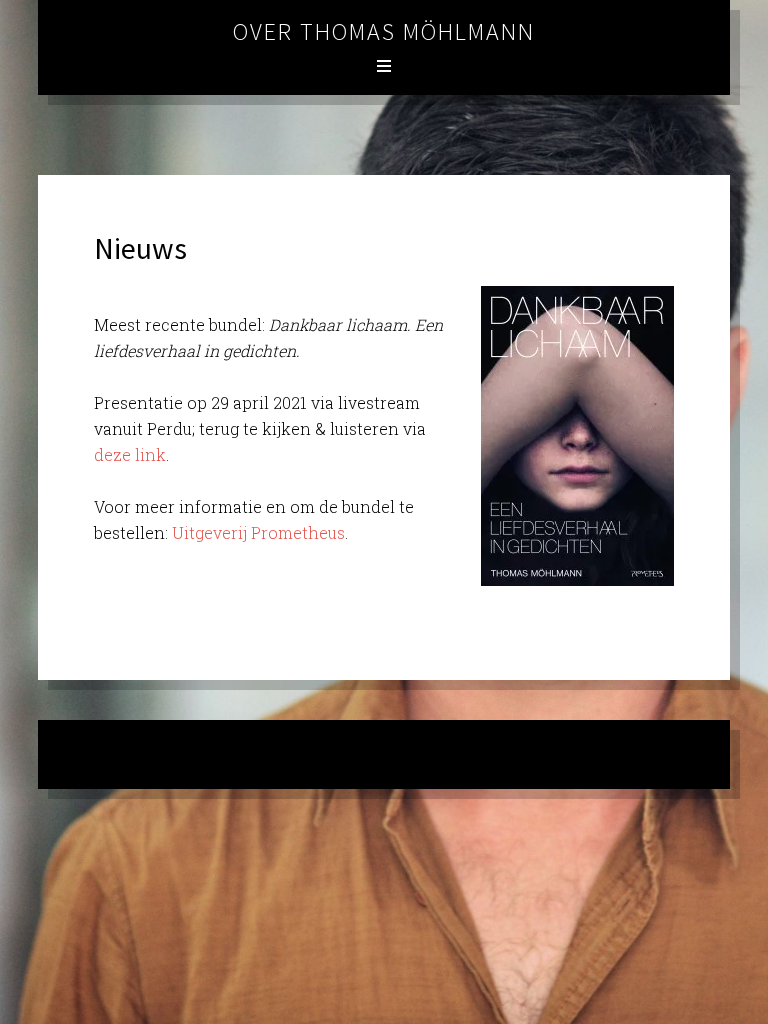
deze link (130, 454)
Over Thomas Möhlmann (384, 31)
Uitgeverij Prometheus (258, 532)
